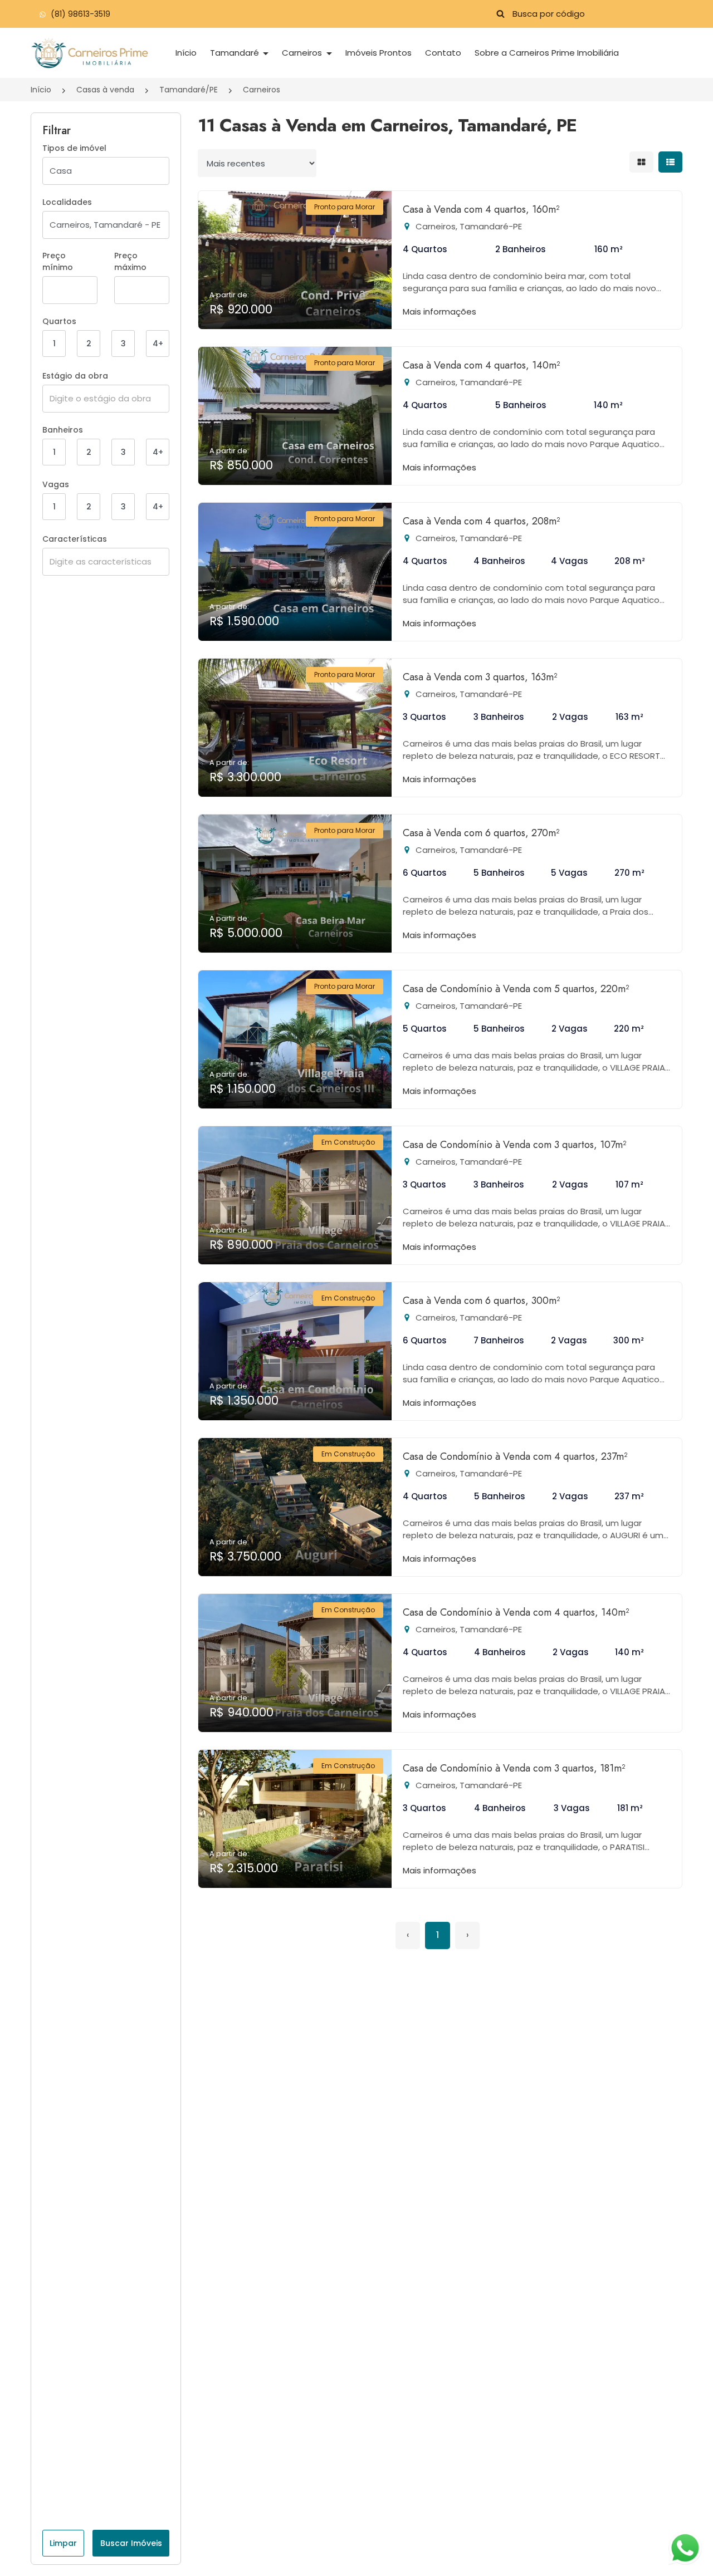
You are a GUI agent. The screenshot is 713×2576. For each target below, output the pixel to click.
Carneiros (303, 53)
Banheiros (63, 430)
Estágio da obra (75, 376)
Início (186, 53)
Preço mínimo (58, 261)
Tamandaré (236, 53)
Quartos (59, 321)
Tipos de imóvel (74, 148)
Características (75, 539)
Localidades (67, 202)
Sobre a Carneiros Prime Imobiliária (547, 53)
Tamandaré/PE (189, 90)
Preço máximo (130, 261)
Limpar (63, 2543)
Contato (443, 53)
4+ (158, 344)
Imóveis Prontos (379, 53)
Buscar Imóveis (131, 2543)
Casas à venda (105, 90)
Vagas (56, 484)
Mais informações (439, 311)
